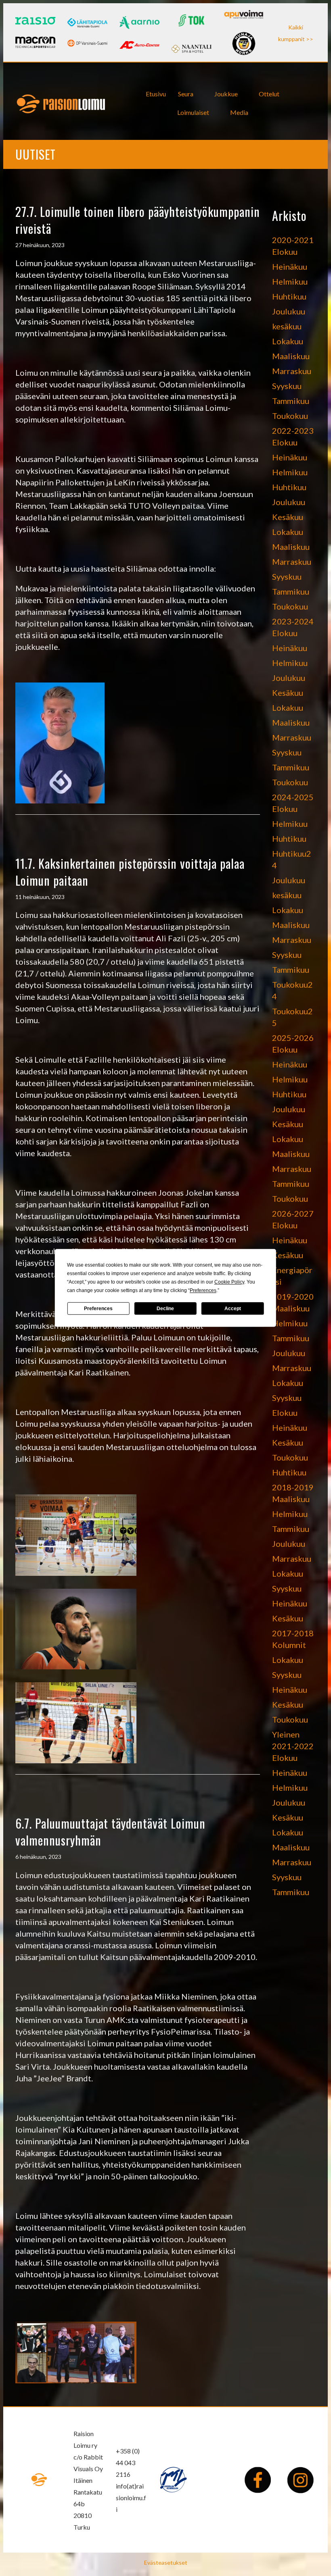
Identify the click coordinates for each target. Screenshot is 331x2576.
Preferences (98, 1309)
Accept (233, 1309)
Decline (165, 1309)
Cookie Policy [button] (229, 1282)
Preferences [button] (203, 1290)
